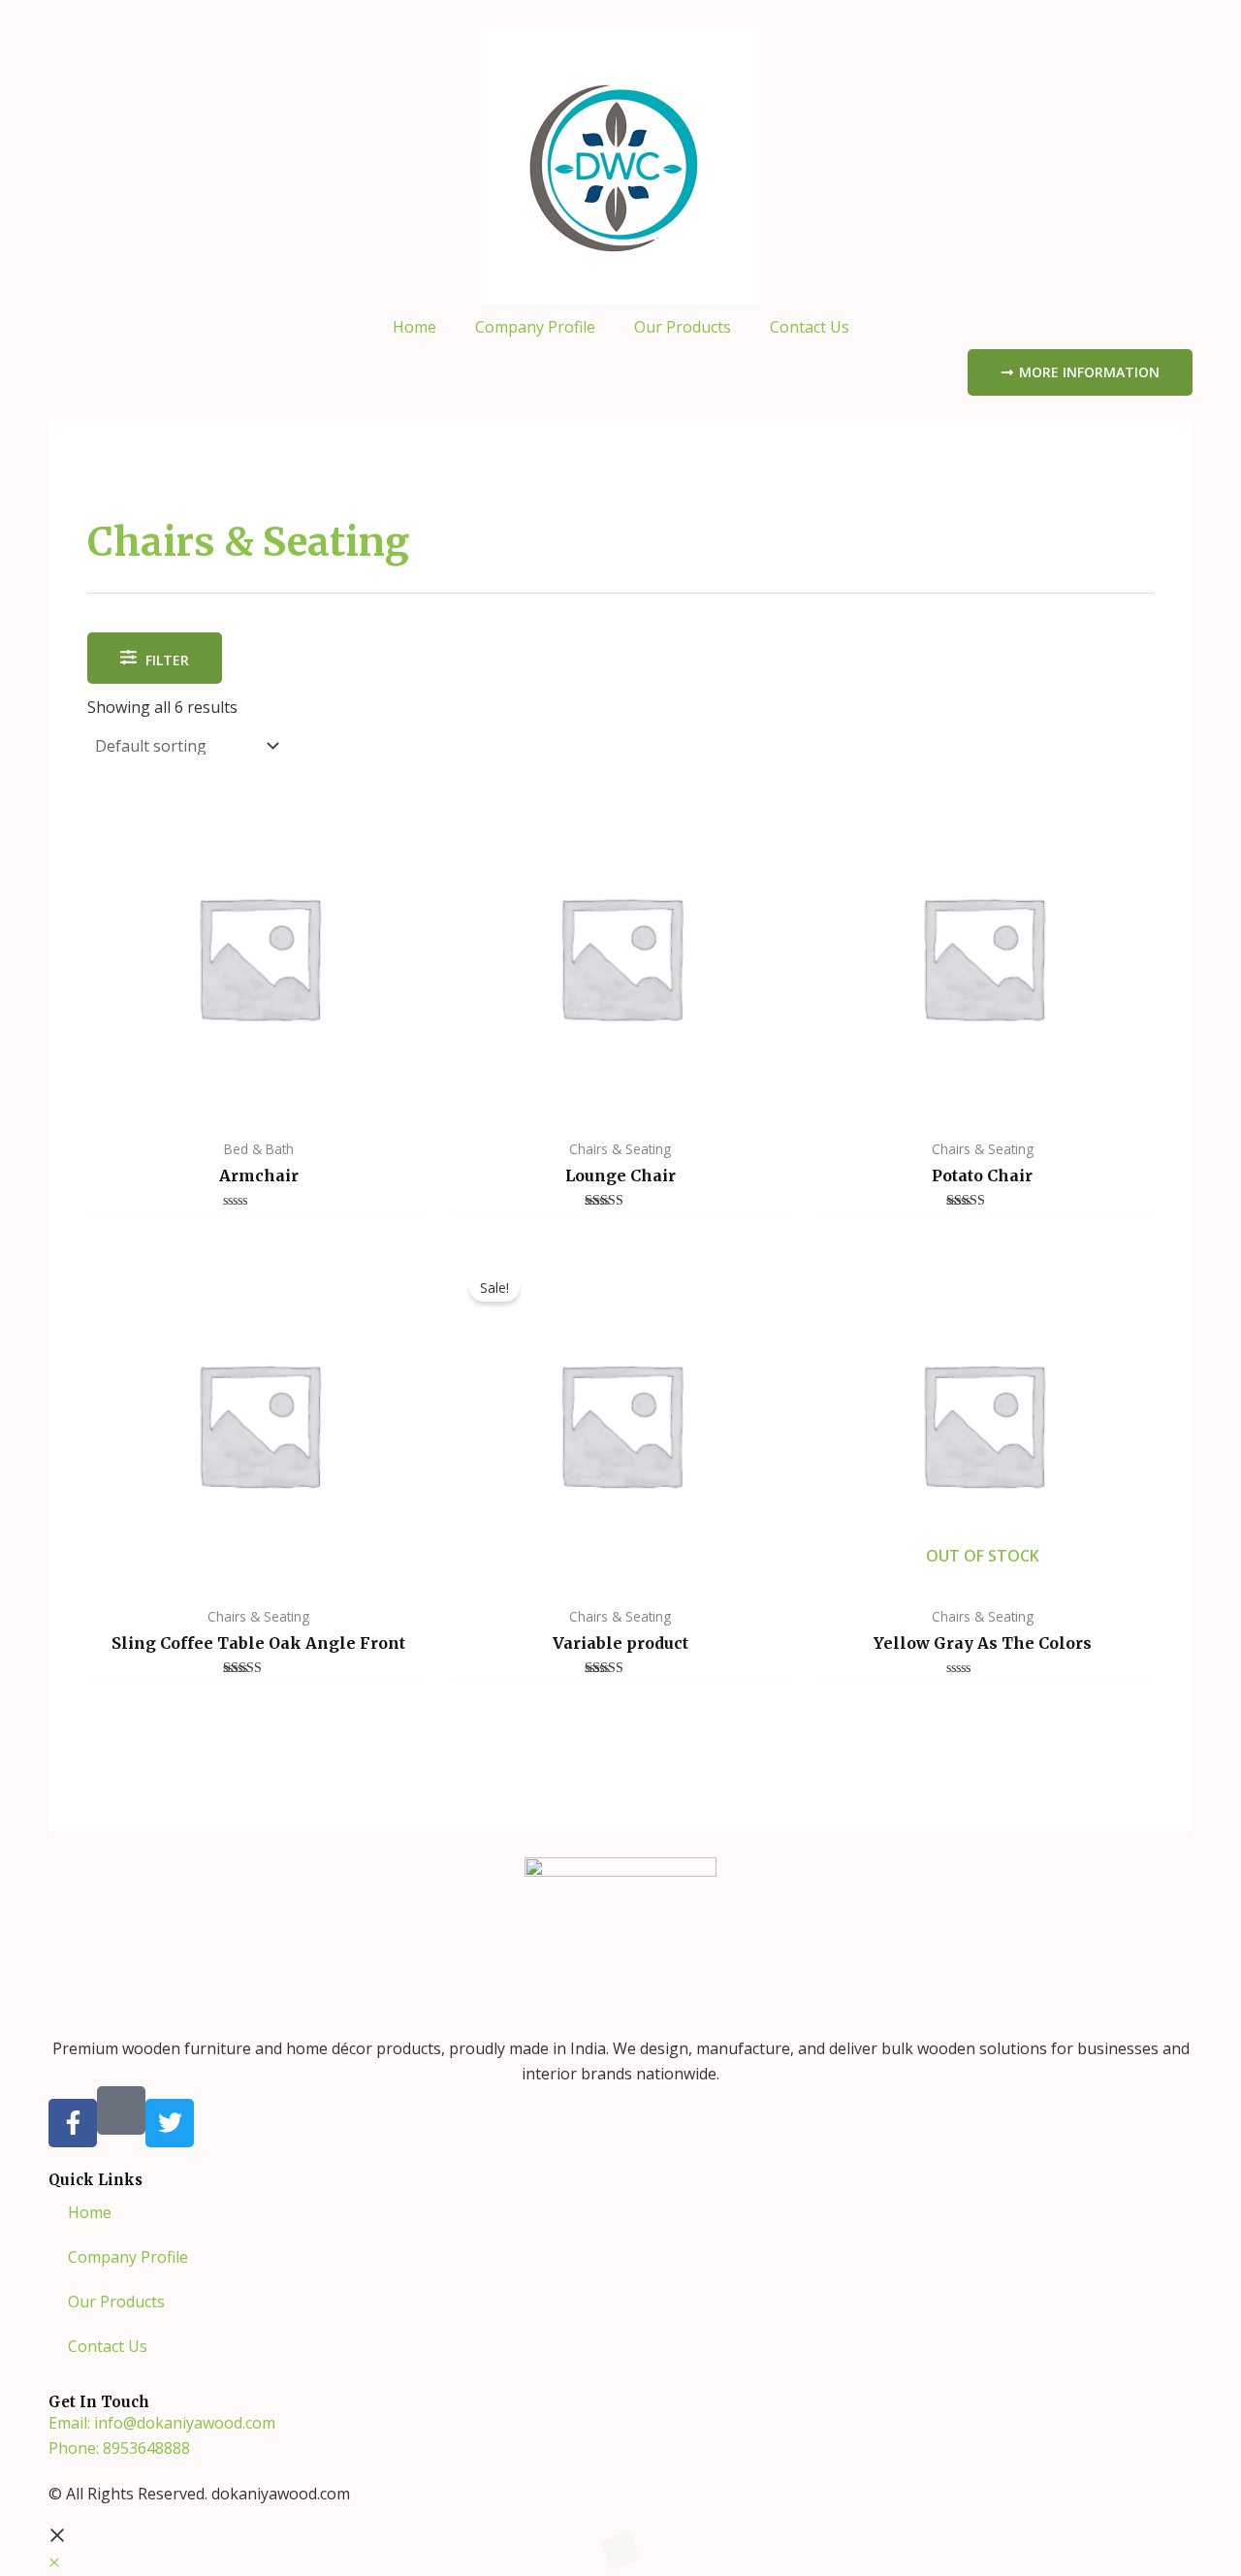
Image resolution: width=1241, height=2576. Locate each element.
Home (414, 327)
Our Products (683, 327)
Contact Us (810, 327)
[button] (54, 2562)
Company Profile (535, 327)
